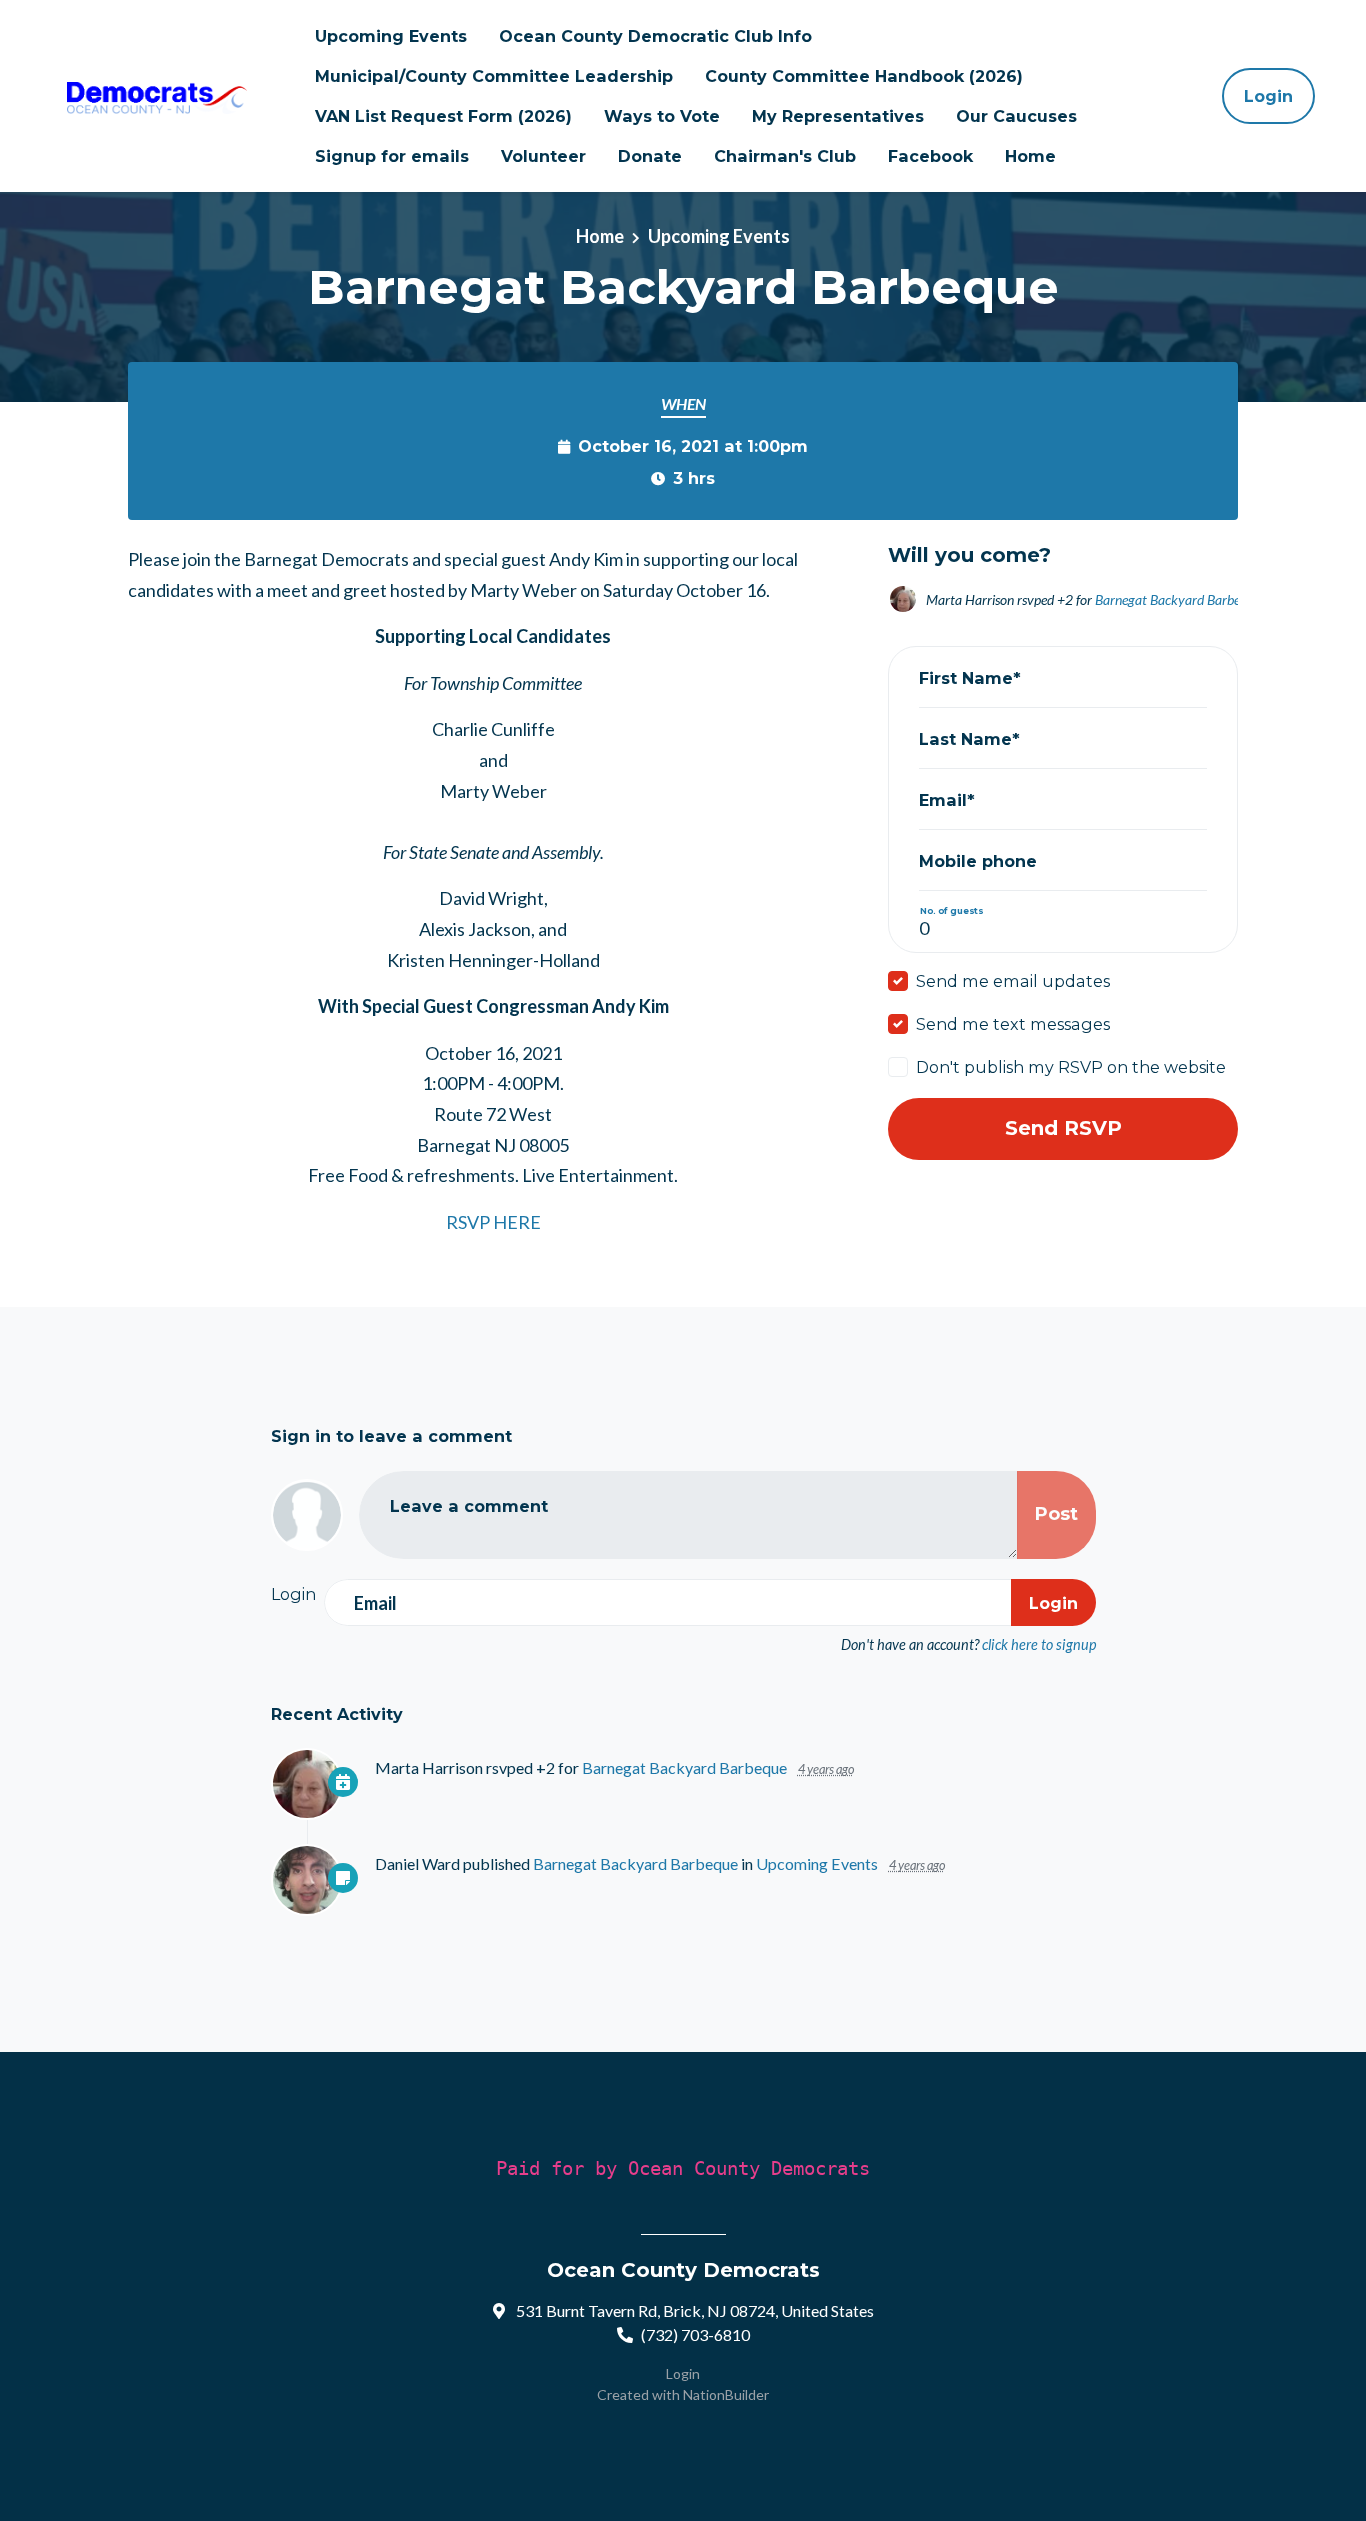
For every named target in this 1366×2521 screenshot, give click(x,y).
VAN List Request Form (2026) (443, 116)
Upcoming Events (391, 36)
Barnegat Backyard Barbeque (1177, 599)
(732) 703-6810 (695, 2334)
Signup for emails (392, 156)
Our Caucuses (1016, 116)
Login (1268, 96)
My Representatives (838, 116)
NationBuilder (726, 2394)
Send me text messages (1013, 1024)
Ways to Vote (662, 116)
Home (1030, 156)
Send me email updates (1013, 981)
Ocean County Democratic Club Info (655, 36)
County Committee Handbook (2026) (864, 76)
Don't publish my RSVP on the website (1071, 1067)
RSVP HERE (493, 1222)
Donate (650, 156)
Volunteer (543, 156)
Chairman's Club (785, 156)
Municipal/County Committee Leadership (494, 76)
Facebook (930, 156)
